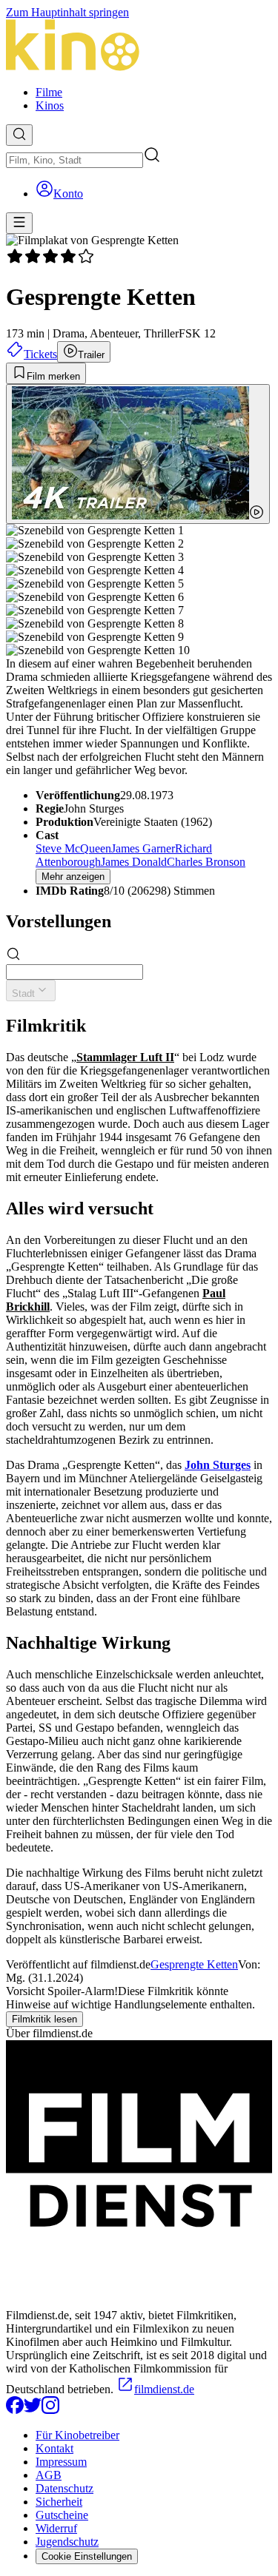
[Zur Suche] (19, 135)
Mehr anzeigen (73, 877)
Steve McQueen (73, 848)
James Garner (143, 848)
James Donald (134, 862)
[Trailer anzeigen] (138, 454)
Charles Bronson (206, 862)
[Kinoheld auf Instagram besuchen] (50, 2410)
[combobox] (75, 160)
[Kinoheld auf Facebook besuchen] (15, 2410)
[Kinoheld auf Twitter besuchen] (33, 2410)
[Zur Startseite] (139, 47)
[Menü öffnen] (19, 223)
